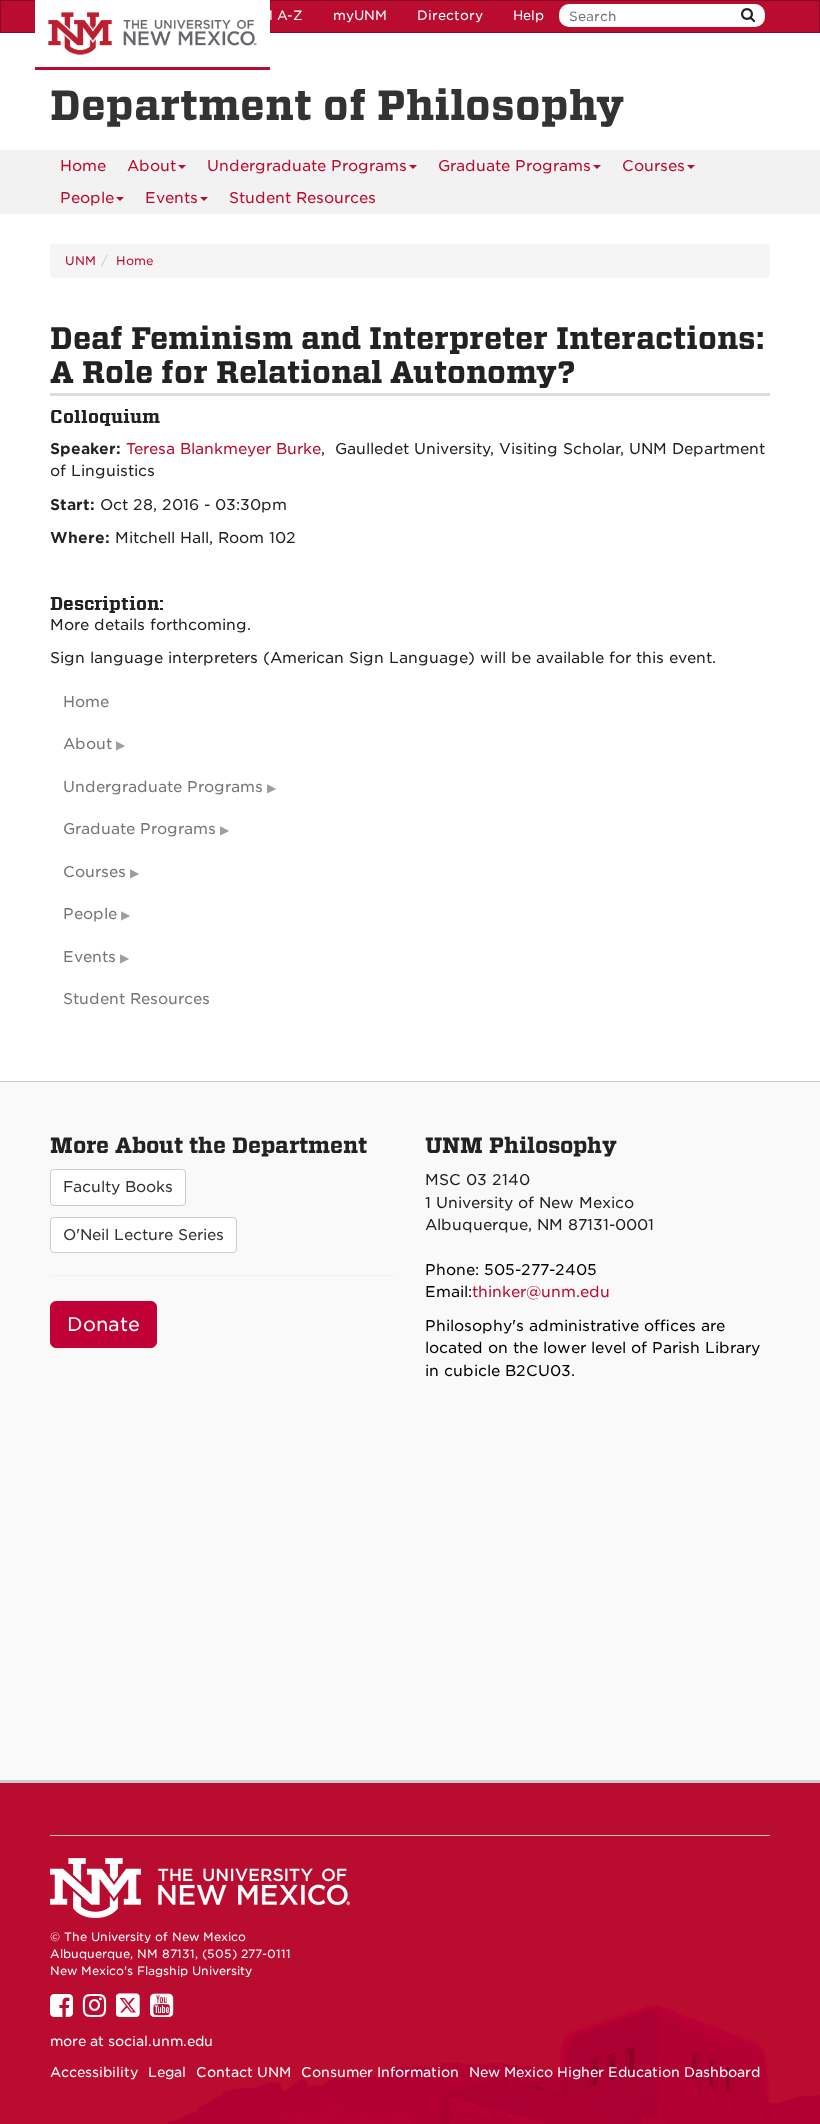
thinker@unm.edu (541, 1292)
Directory (450, 15)
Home (83, 166)
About (151, 166)
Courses (653, 166)
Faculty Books (118, 1187)
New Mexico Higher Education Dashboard (614, 2072)
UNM (80, 260)
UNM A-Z (271, 15)
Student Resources (302, 198)
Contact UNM (243, 2072)
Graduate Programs (514, 166)
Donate (103, 1324)
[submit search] (748, 15)
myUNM (360, 15)
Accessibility (94, 2072)
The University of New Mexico (152, 35)
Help (528, 15)
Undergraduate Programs (307, 166)
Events (171, 198)
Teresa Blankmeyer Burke (223, 449)
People (87, 198)
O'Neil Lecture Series (143, 1235)
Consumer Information (380, 2072)
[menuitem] (83, 166)
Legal (167, 2072)
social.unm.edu (160, 2041)
